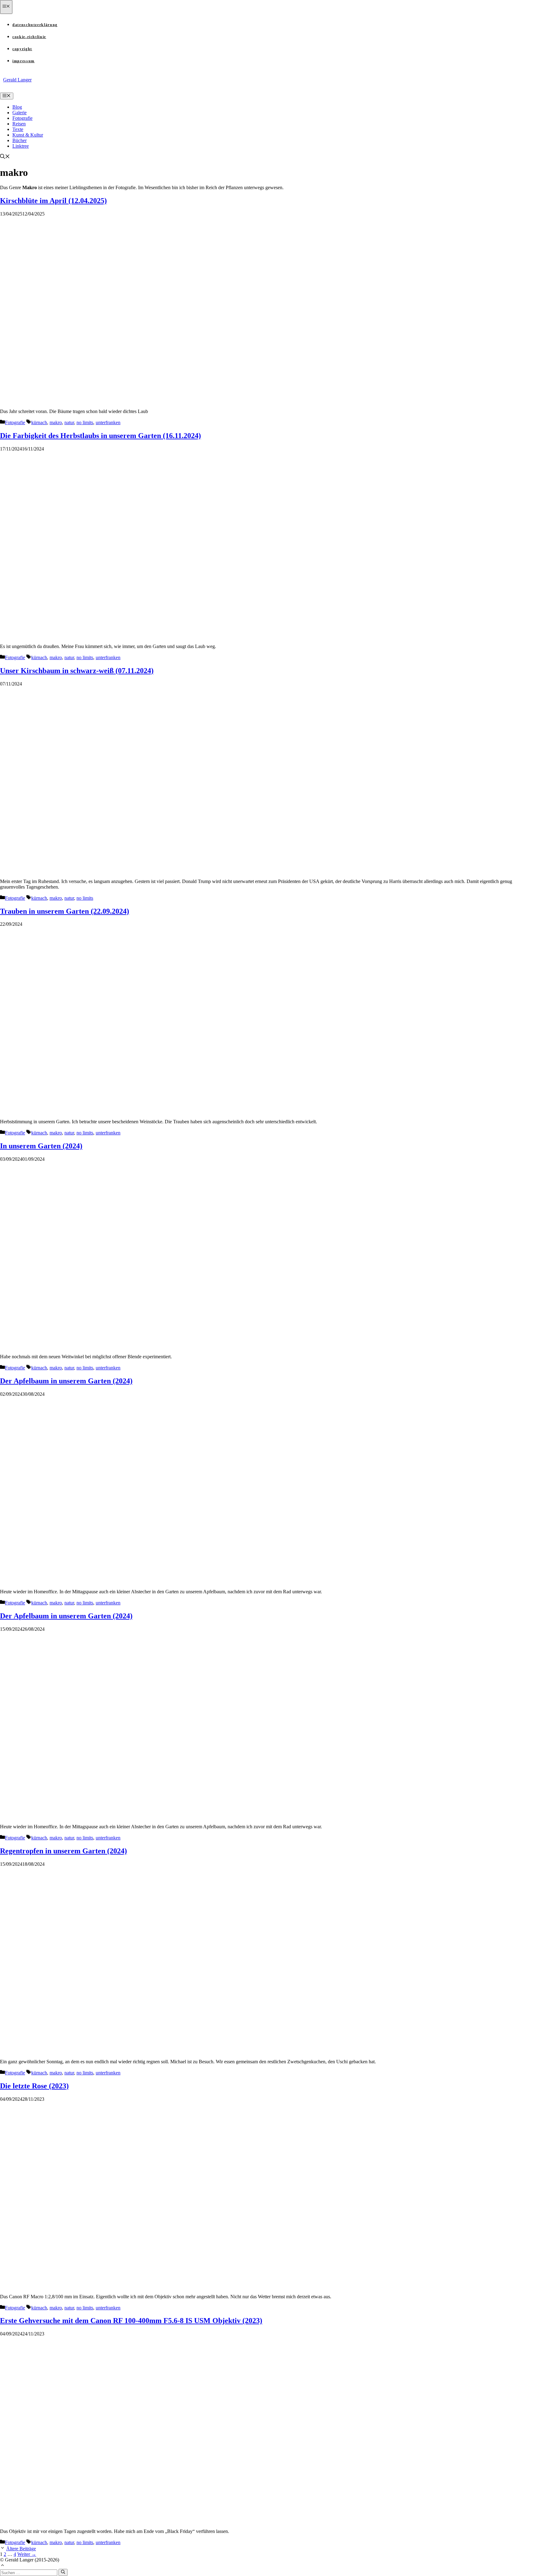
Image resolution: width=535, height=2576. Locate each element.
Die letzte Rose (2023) (34, 2086)
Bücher (20, 140)
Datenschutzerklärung (35, 25)
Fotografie (22, 118)
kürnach (39, 422)
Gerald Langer (17, 80)
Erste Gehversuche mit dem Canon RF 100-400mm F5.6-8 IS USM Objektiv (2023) (131, 2321)
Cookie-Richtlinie (29, 37)
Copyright (22, 49)
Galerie (20, 113)
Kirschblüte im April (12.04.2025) (53, 201)
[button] (5, 157)
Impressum (24, 61)
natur (69, 422)
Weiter (27, 2554)
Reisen (19, 124)
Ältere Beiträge (21, 2549)
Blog (17, 107)
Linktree (21, 146)
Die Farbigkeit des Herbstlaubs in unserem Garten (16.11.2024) (100, 436)
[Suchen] (63, 2572)
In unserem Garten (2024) (41, 1146)
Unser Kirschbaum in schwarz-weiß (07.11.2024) (77, 671)
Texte (18, 129)
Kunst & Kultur (28, 135)
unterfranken (108, 422)
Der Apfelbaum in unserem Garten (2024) (66, 1381)
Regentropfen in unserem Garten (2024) (63, 1851)
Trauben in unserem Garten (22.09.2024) (65, 911)
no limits (85, 422)
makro (56, 422)
